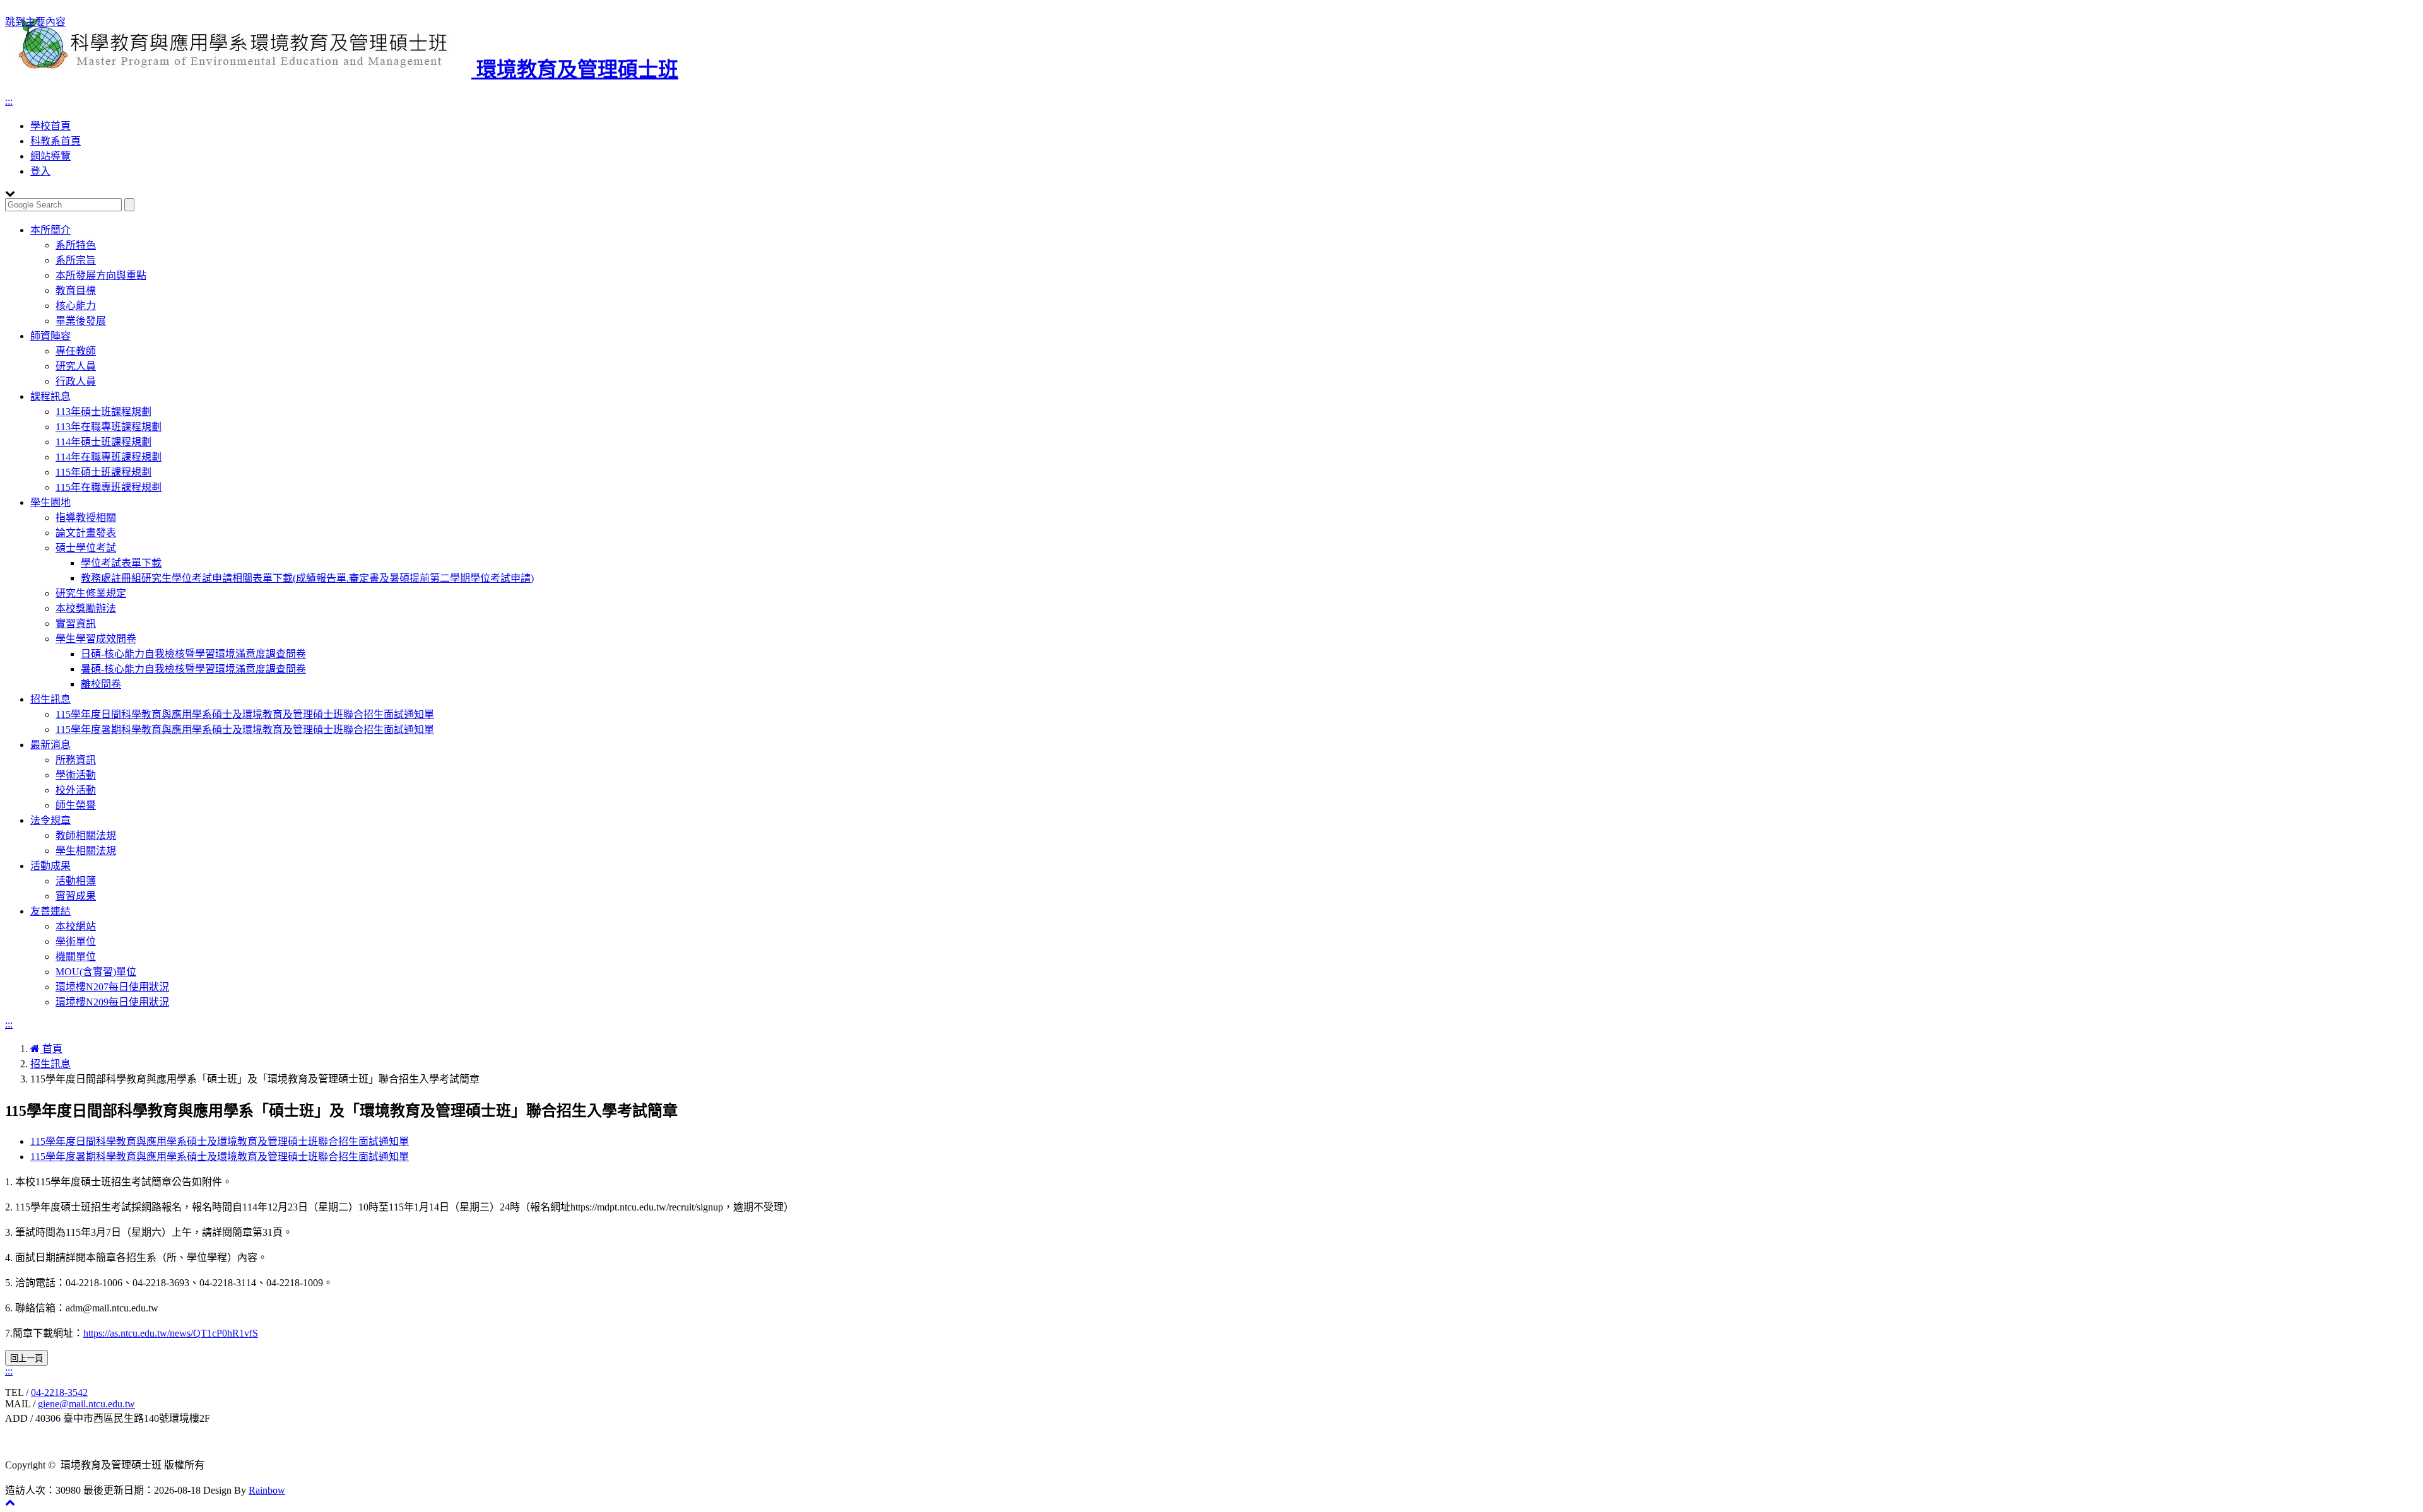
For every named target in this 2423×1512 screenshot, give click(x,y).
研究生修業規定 (91, 593)
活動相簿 (76, 881)
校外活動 (76, 790)
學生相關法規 (86, 851)
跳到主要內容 (35, 22)
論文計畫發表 (86, 533)
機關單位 (76, 957)
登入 (40, 171)
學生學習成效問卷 (96, 639)
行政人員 (76, 381)
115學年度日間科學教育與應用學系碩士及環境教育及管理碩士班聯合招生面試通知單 (245, 714)
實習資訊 (76, 624)
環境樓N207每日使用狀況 (112, 987)
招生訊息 (50, 699)
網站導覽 (50, 156)
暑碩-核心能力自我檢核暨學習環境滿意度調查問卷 (193, 669)
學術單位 (76, 941)
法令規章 (50, 820)
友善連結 (50, 911)
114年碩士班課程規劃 (103, 442)
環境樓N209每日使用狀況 (112, 1002)
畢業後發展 (81, 321)
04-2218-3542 (59, 1392)
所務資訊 (76, 760)
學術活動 (76, 775)
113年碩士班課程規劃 (103, 412)
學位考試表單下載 (121, 563)
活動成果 (50, 866)
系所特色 (76, 245)
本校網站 (76, 926)
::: (9, 101)
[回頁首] (10, 1502)
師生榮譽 (76, 805)
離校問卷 (101, 684)
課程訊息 (50, 396)
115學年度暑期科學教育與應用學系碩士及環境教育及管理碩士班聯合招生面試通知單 (245, 730)
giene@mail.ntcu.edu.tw (86, 1404)
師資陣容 (50, 336)
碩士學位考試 (86, 548)
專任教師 (76, 351)
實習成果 (76, 896)
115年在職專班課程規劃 (109, 487)
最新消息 (50, 745)
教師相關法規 (86, 835)
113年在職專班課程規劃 (109, 427)
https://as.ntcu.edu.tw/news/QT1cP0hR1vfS (171, 1333)
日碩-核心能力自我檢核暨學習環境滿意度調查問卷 (193, 654)
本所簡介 (50, 230)
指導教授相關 (86, 518)
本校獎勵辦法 (86, 608)
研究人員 (76, 366)
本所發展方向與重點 (101, 275)
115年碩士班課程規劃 (103, 472)
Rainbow (267, 1490)
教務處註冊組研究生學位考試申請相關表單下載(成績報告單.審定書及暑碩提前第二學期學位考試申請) (307, 578)
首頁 (51, 1049)
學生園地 (50, 502)
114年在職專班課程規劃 (109, 457)
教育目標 (76, 290)
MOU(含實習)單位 (96, 972)
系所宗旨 (76, 260)
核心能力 (76, 306)
